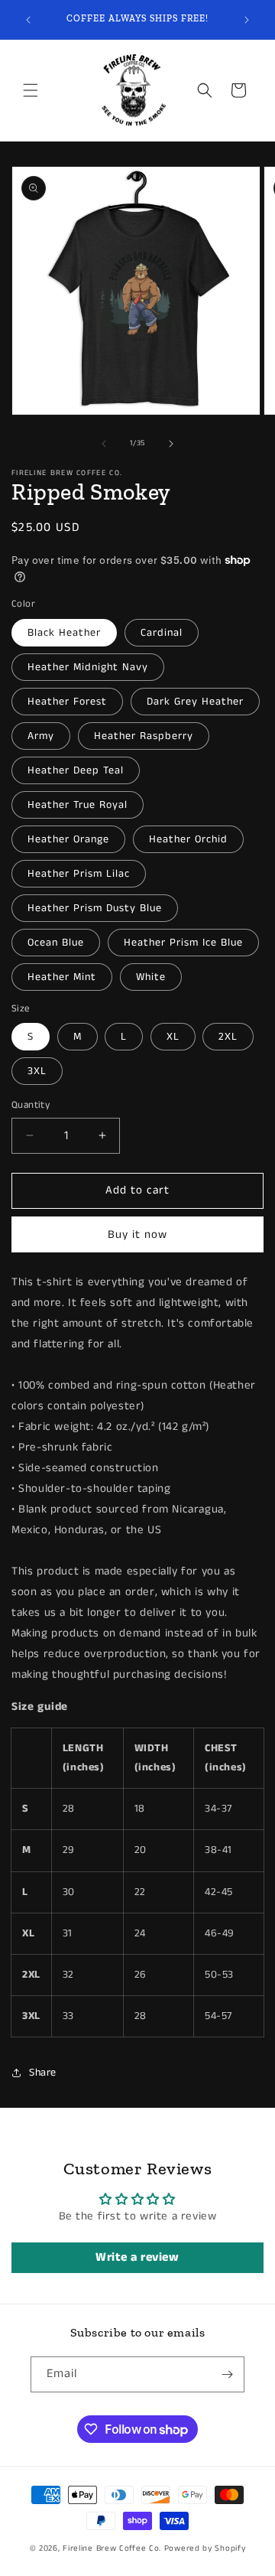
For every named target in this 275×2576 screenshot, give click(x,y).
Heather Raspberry (144, 736)
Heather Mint (62, 977)
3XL (37, 1071)
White (151, 977)
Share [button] (43, 2073)
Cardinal (162, 633)
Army (41, 736)
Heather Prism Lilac (79, 874)
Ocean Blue (56, 943)
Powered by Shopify (205, 2548)
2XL (228, 1037)
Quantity (31, 1105)
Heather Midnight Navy (88, 667)
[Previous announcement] (28, 20)
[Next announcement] (247, 20)
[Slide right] (171, 444)
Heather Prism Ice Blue (183, 943)
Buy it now (137, 1234)
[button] (31, 90)
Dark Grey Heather (195, 702)
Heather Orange (68, 839)
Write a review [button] (137, 2257)
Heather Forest (67, 702)
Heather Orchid (188, 839)
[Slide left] (104, 444)
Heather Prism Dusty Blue (95, 908)
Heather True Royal (78, 805)
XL (173, 1037)
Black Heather (64, 633)
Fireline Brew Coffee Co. (112, 2548)
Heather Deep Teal (76, 770)
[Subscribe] (227, 2374)
